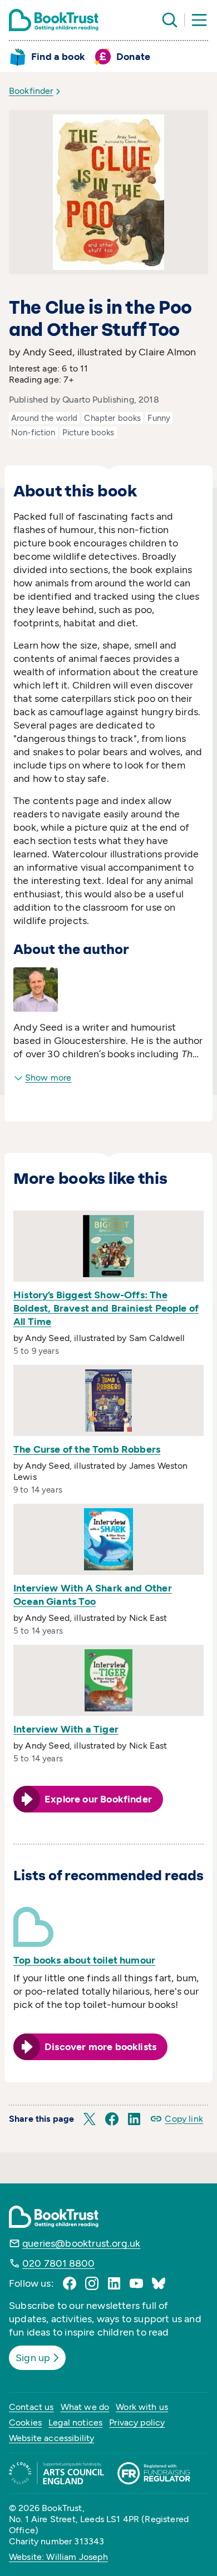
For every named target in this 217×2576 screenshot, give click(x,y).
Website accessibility (51, 2438)
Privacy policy (137, 2422)
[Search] (170, 20)
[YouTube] (136, 2283)
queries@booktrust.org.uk (81, 2243)
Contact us (31, 2407)
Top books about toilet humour (84, 1960)
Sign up (33, 2358)
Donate (133, 57)
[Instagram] (92, 2283)
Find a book (58, 57)
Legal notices (75, 2422)
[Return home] (54, 20)
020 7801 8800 (58, 2263)
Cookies (25, 2422)
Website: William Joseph (58, 2557)
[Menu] (199, 20)
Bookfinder (31, 91)
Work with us (142, 2407)
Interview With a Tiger (66, 1729)
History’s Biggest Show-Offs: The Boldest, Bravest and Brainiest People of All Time (106, 1308)
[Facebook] (70, 2283)
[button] (90, 2119)
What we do (85, 2407)
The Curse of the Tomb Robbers (87, 1449)
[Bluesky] (159, 2283)
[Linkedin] (114, 2283)
